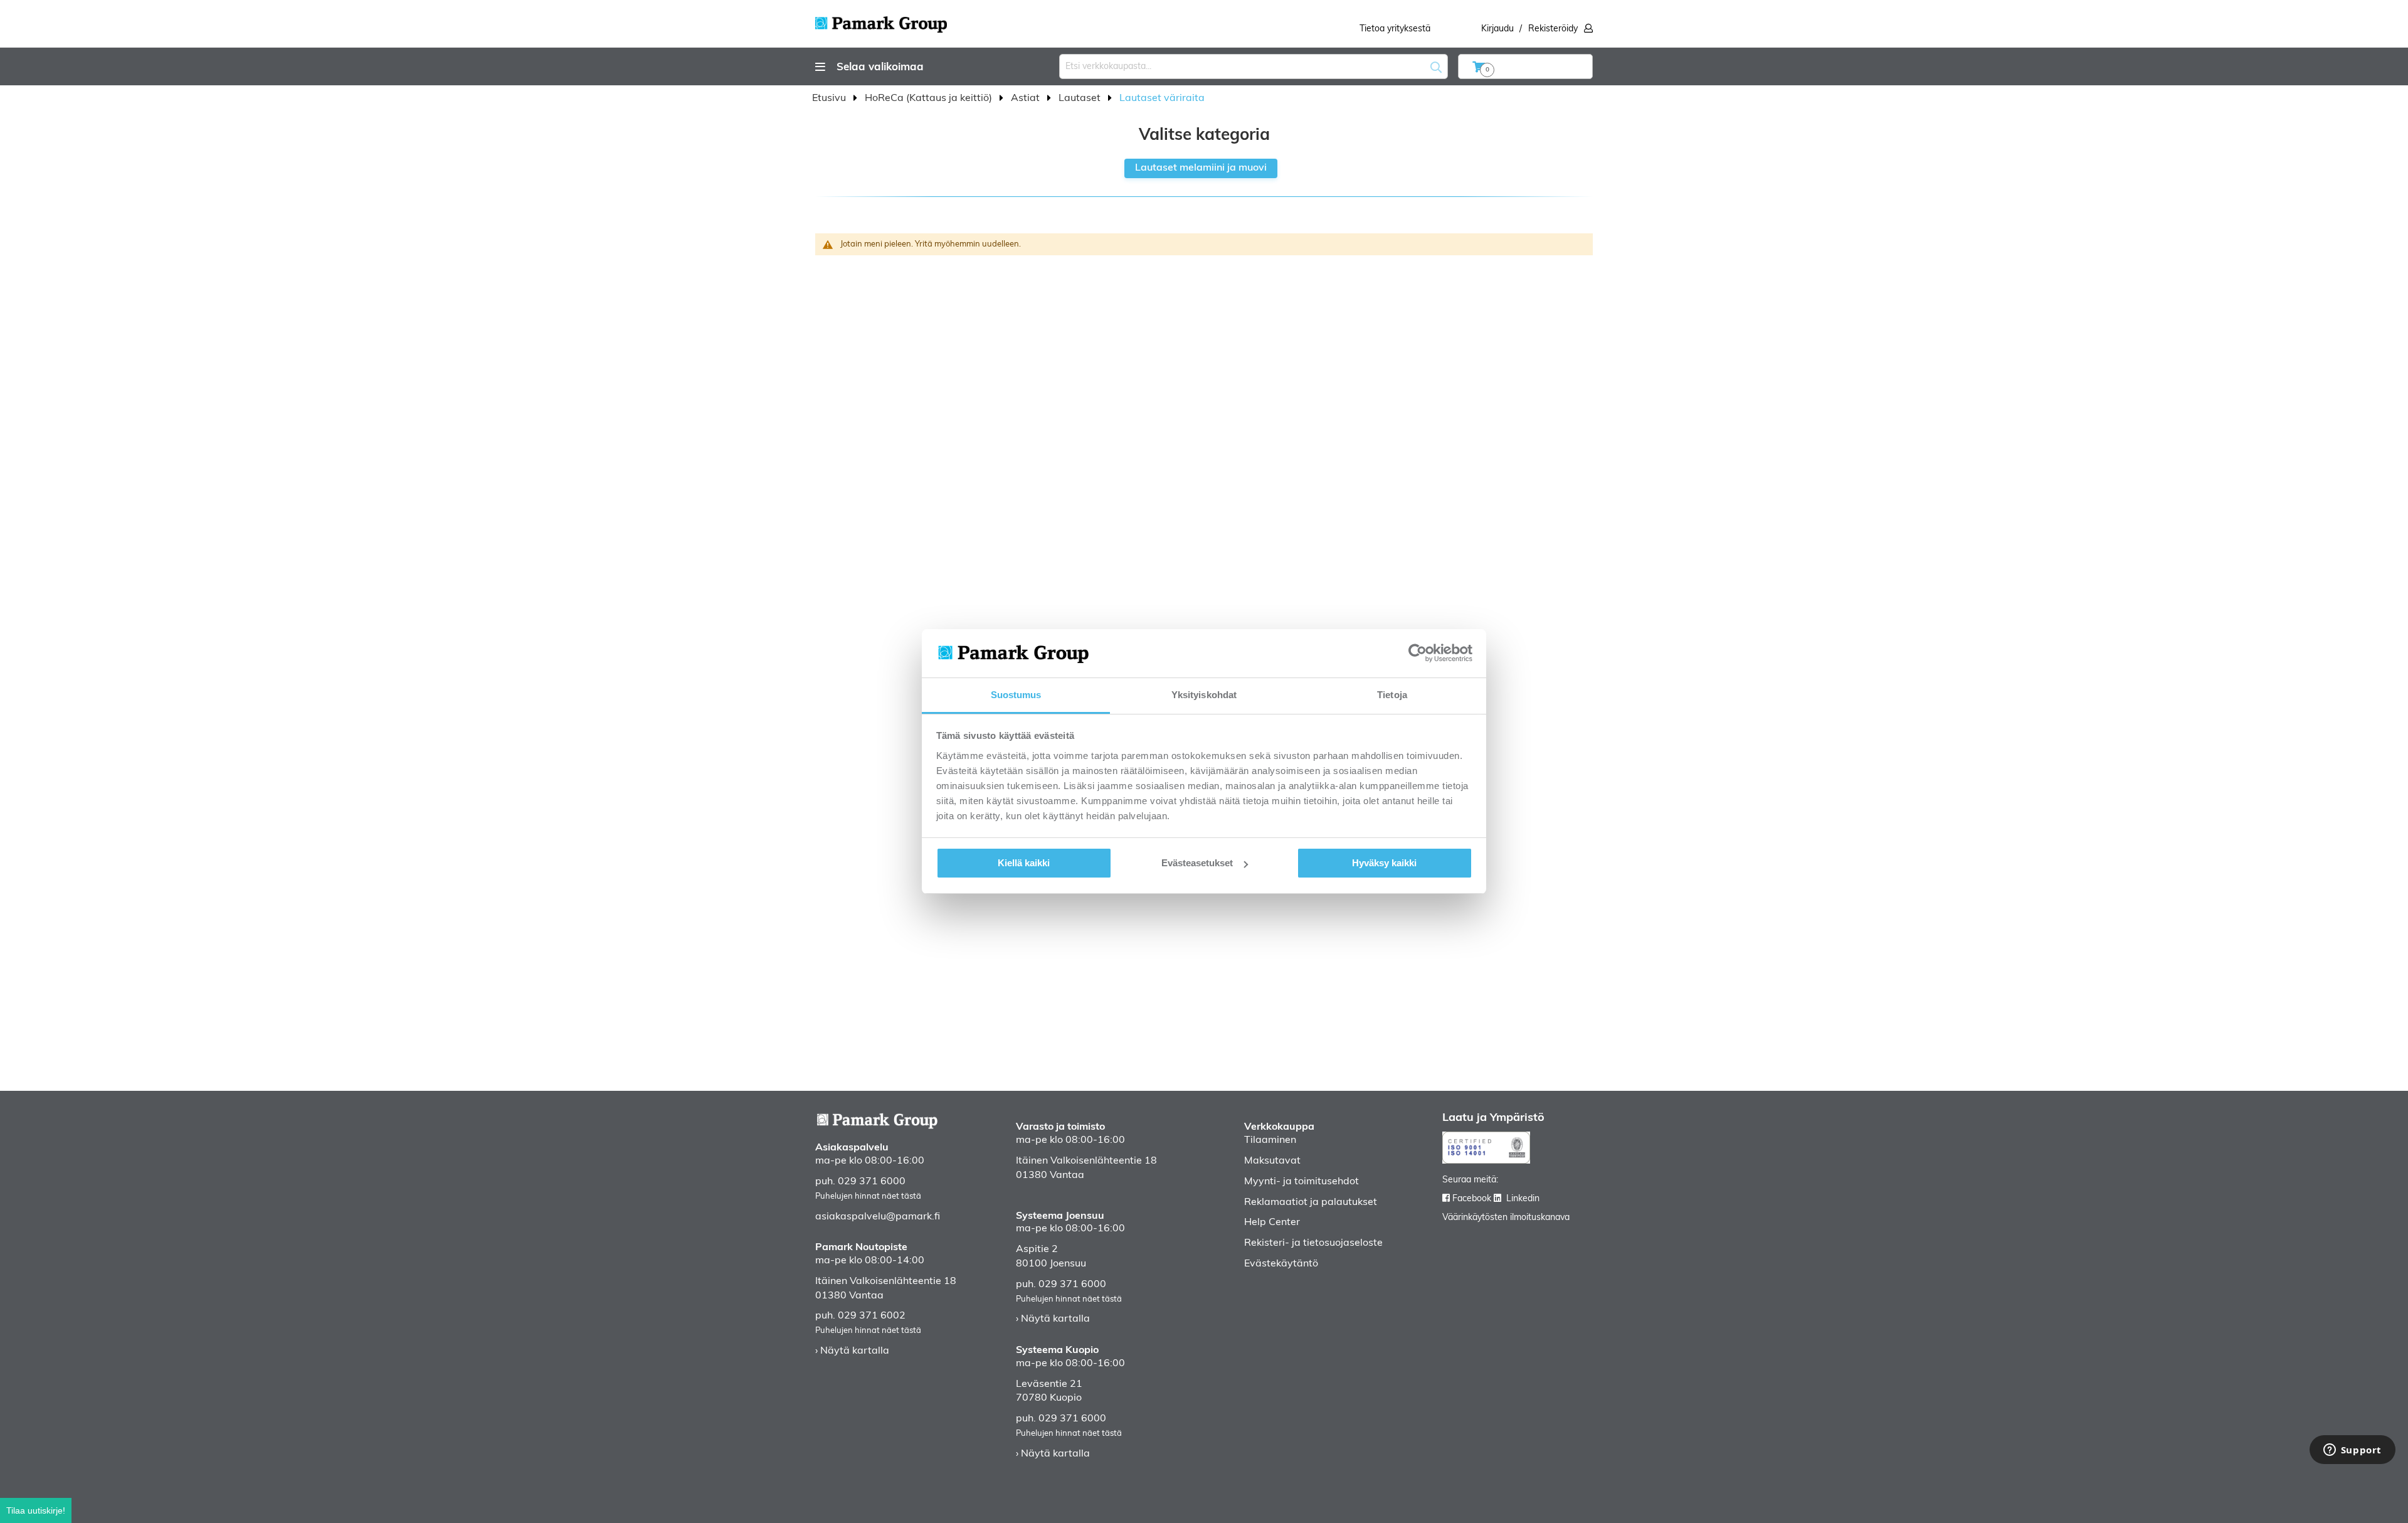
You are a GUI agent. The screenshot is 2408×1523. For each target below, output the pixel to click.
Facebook (1472, 1199)
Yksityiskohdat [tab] (1204, 695)
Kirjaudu (1497, 29)
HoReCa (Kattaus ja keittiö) (930, 98)
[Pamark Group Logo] (881, 21)
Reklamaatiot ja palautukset (1311, 1202)
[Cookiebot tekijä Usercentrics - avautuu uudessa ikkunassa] (1418, 653)
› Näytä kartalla (852, 1351)
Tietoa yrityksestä (1395, 29)
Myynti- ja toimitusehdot (1302, 1182)
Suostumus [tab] (1016, 695)
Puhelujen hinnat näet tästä (868, 1197)
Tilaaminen (1270, 1140)
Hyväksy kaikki (1384, 863)
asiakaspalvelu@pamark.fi (878, 1217)
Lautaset (1081, 98)
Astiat (1027, 98)
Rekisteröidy (1553, 29)
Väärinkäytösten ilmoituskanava (1506, 1218)
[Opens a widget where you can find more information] (2352, 1451)
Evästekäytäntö (1281, 1264)
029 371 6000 (872, 1182)
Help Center (1272, 1223)
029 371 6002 (872, 1316)
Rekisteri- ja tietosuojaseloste (1313, 1243)
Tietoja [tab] (1392, 695)
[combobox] (1254, 66)
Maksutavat (1272, 1161)
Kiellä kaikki (1024, 863)
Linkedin (1523, 1199)
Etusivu (830, 98)
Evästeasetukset (1197, 863)
